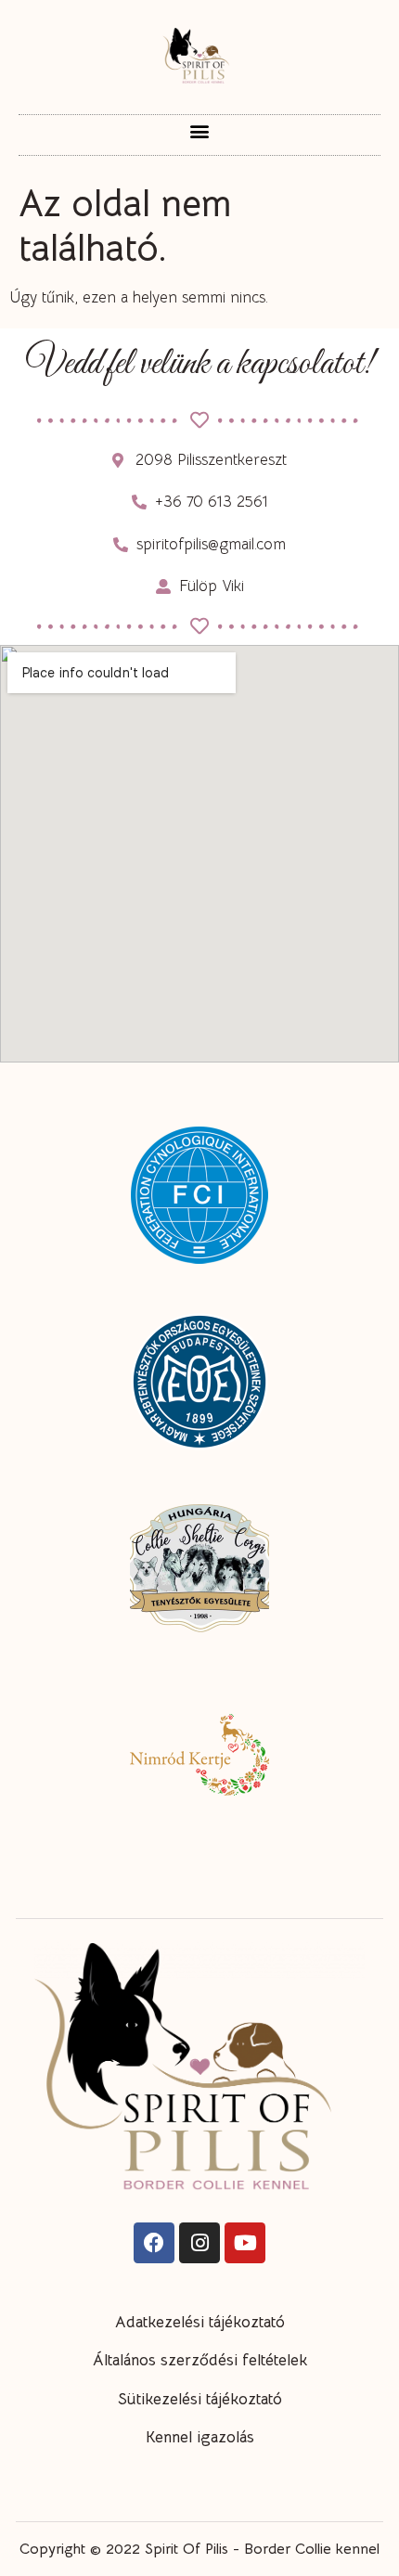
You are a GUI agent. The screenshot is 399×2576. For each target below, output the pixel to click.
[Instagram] (199, 2243)
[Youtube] (245, 2243)
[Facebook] (154, 2243)
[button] (200, 130)
